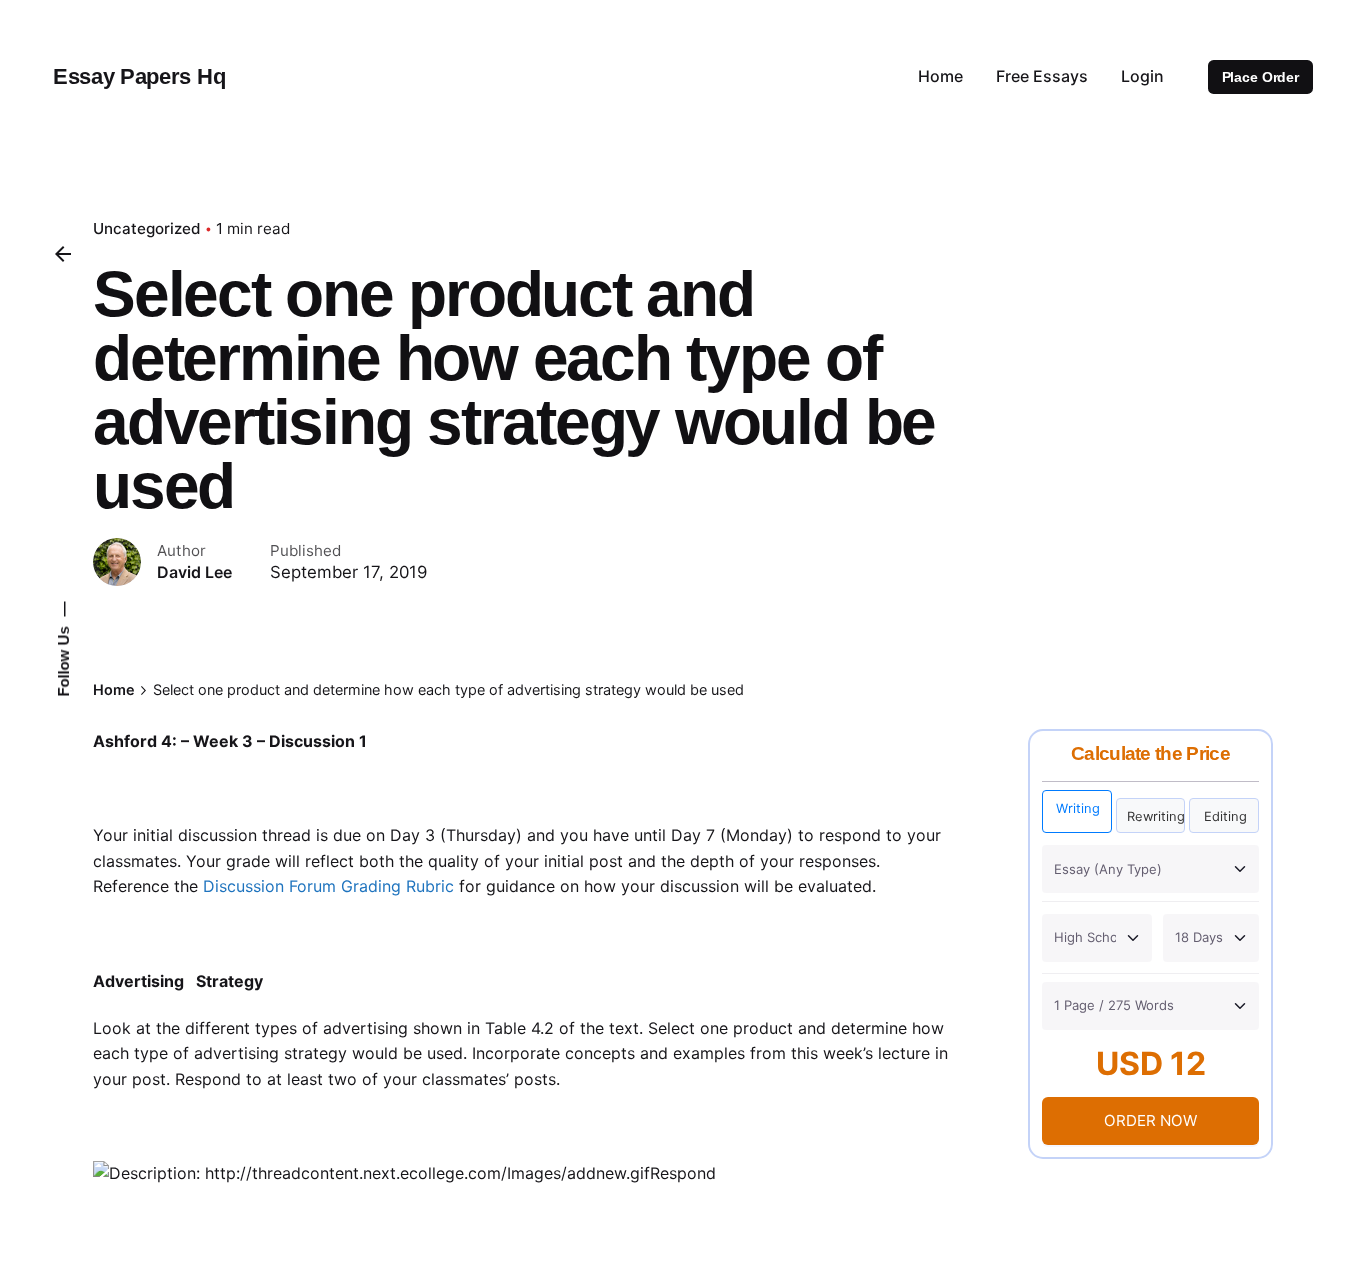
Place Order (1260, 77)
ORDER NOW (1150, 1120)
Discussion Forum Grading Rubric (328, 886)
